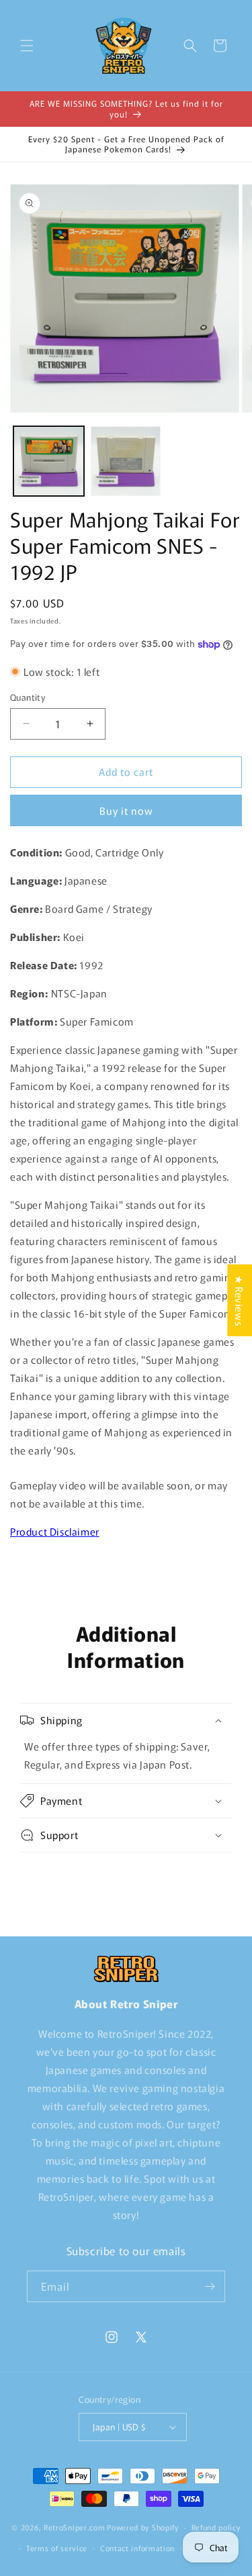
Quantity (28, 697)
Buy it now (126, 810)
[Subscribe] (210, 2286)
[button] (27, 46)
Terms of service (57, 2548)
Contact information (137, 2548)
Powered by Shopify (143, 2527)
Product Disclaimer (55, 1531)
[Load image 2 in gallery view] (126, 461)
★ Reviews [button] (240, 1300)
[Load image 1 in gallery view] (49, 461)
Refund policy (216, 2527)
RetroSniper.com (75, 2527)
